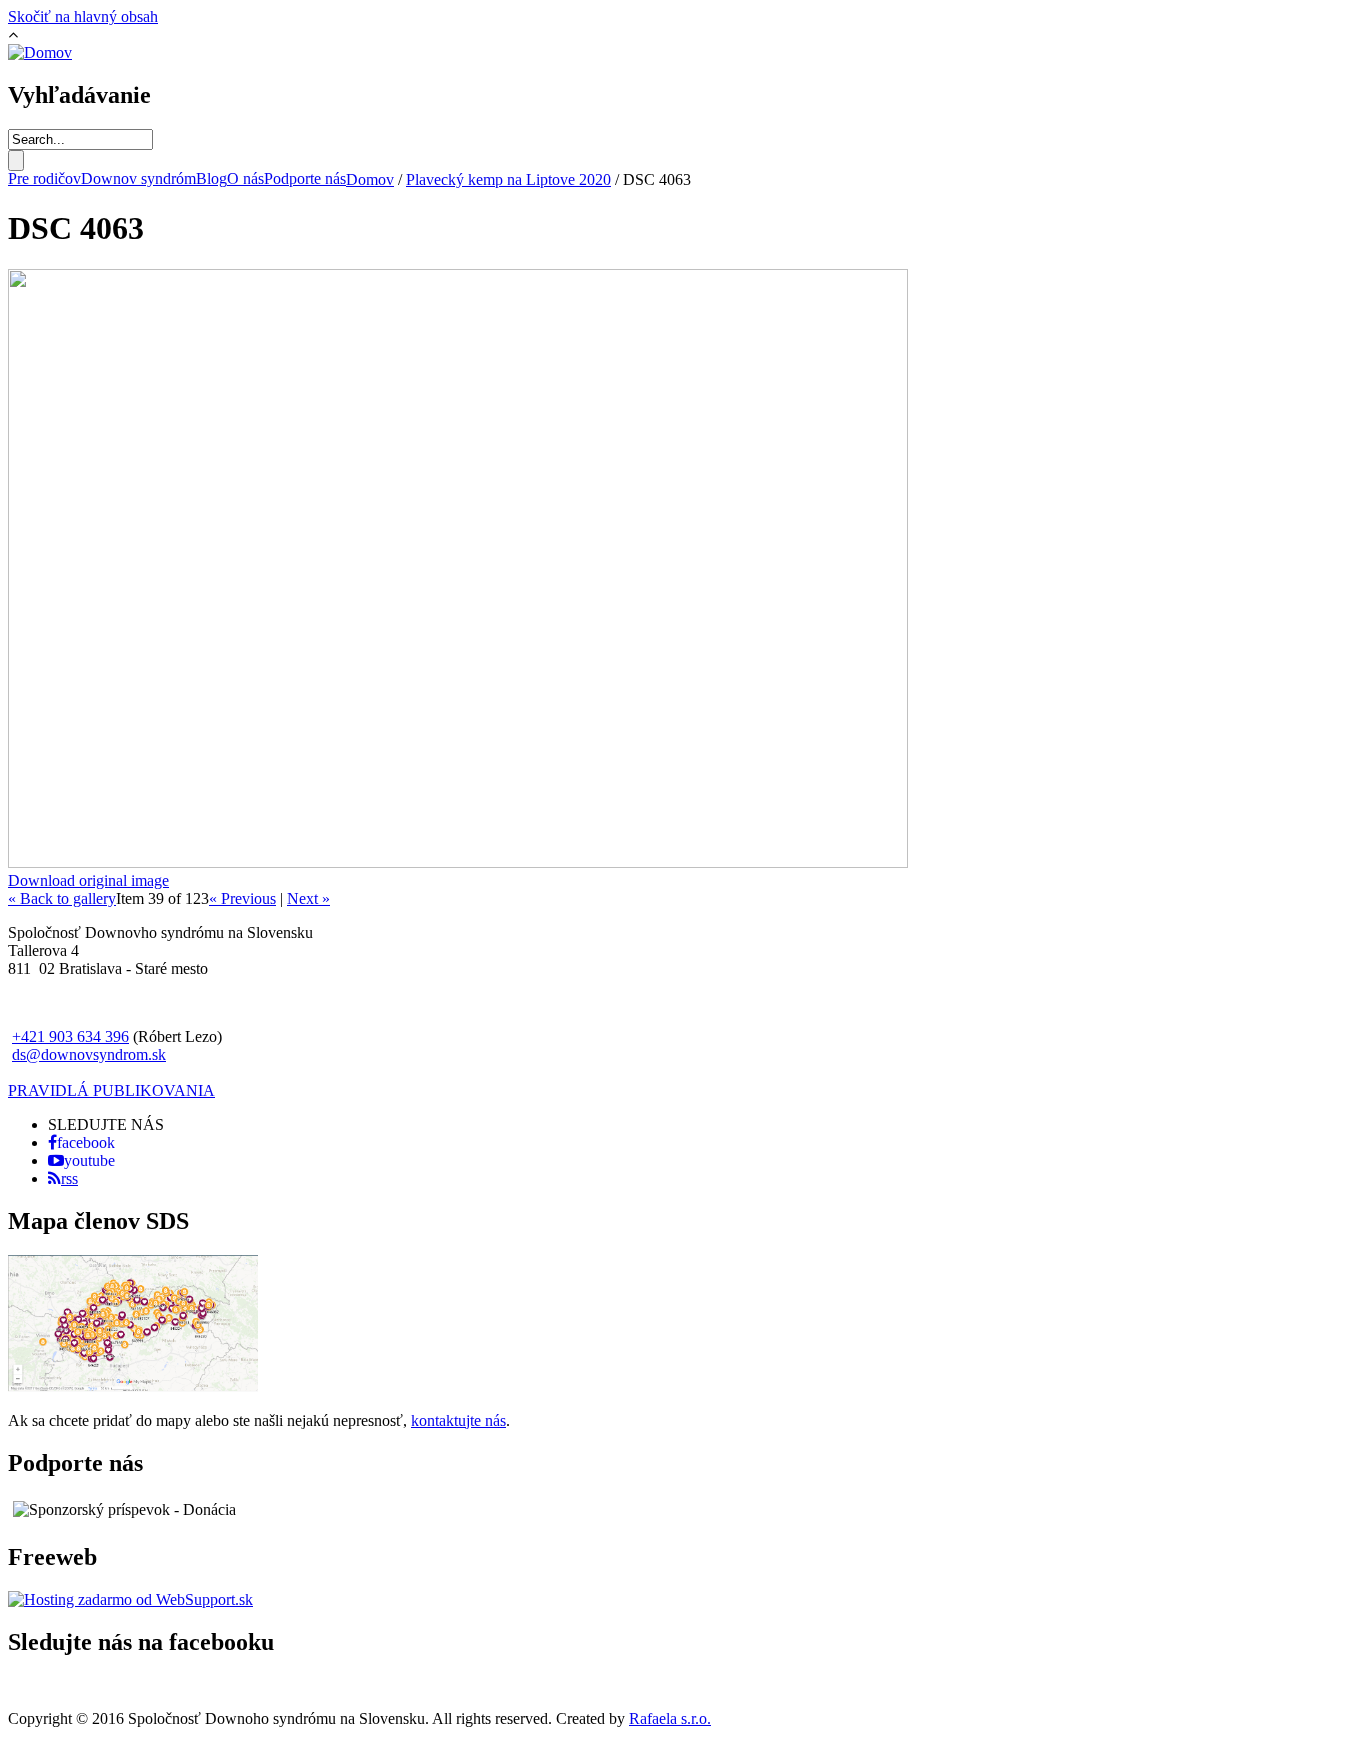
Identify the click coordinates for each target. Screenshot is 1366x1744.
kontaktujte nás (458, 1420)
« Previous (242, 898)
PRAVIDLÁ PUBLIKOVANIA (111, 1090)
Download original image (88, 880)
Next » (308, 898)
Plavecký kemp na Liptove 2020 (508, 179)
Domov (370, 179)
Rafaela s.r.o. (670, 1718)
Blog (211, 179)
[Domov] (40, 52)
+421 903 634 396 (70, 1036)
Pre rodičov (44, 179)
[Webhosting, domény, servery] (130, 1599)
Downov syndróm (138, 179)
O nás (245, 179)
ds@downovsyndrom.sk (89, 1054)
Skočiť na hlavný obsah (83, 16)
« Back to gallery (62, 898)
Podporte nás (305, 179)
